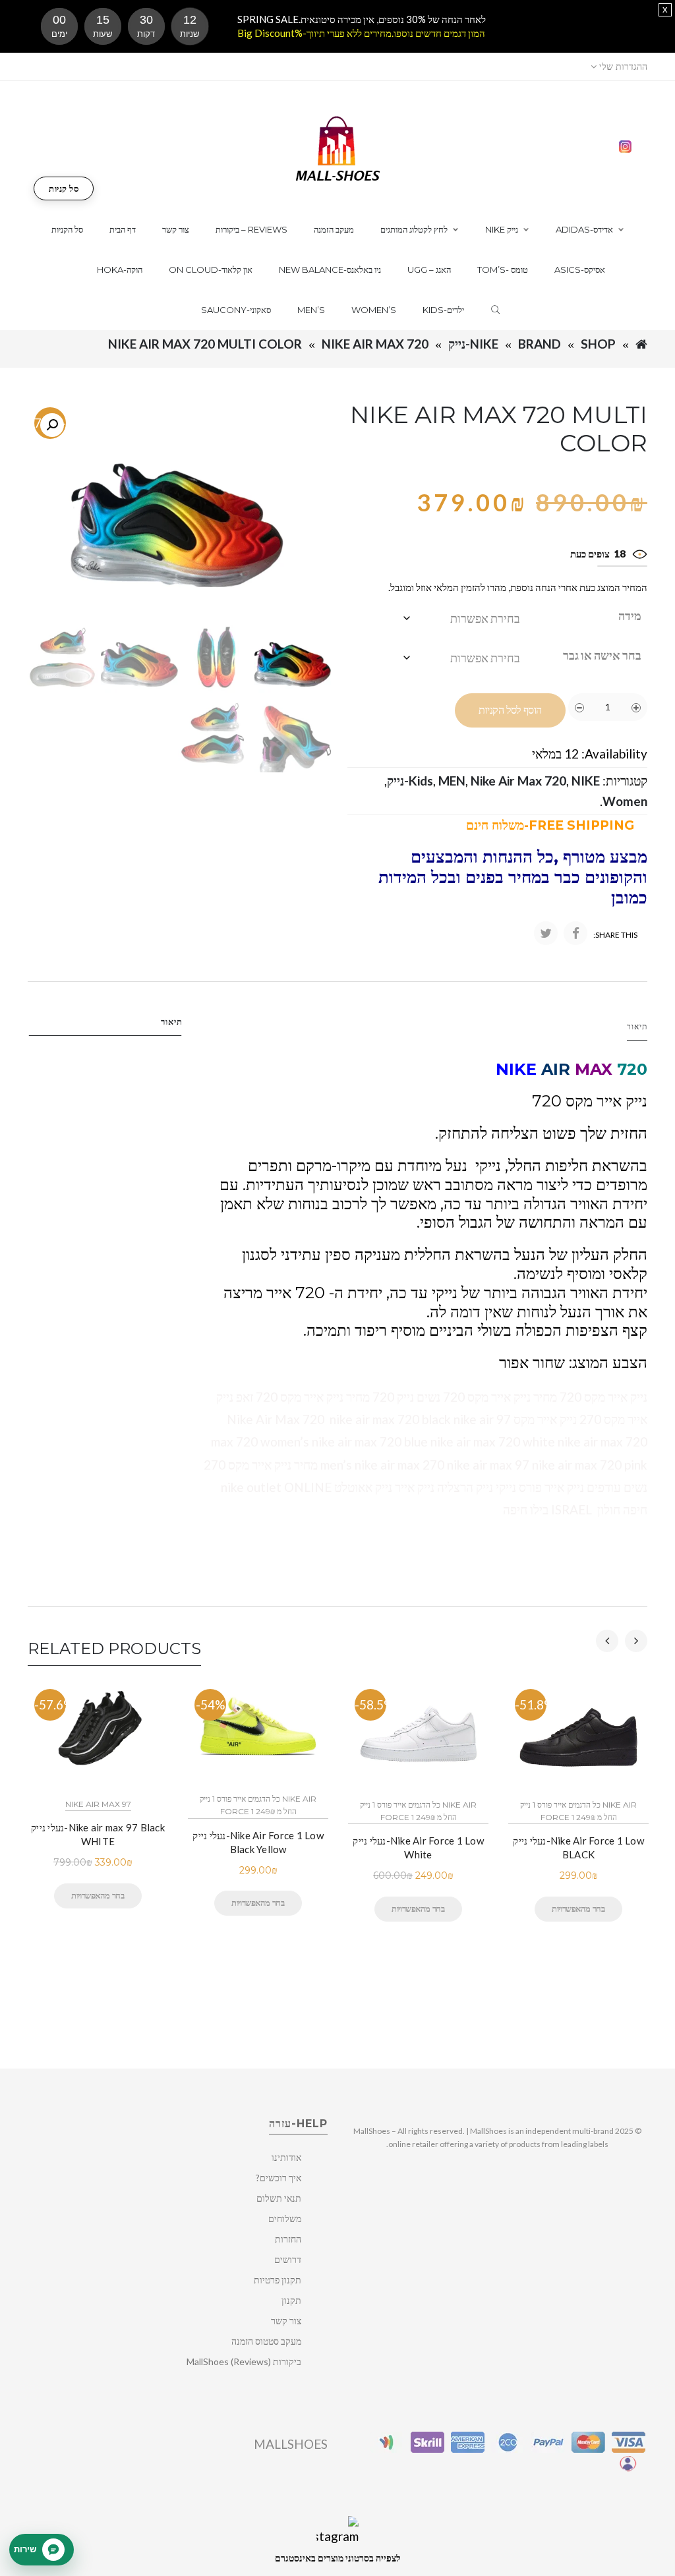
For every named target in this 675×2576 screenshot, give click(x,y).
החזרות (288, 2239)
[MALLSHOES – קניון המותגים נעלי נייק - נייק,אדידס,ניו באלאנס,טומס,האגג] (338, 147)
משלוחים (285, 2218)
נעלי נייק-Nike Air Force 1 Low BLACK (578, 1847)
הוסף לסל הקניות (510, 710)
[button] (52, 425)
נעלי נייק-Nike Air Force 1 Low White (418, 1847)
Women (625, 801)
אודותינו (286, 2157)
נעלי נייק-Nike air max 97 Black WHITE (98, 1834)
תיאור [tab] (172, 1021)
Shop (598, 344)
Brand (540, 344)
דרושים (288, 2259)
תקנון (291, 2300)
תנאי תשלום (279, 2198)
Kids (421, 781)
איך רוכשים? (279, 2178)
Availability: (614, 754)
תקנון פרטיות (278, 2280)
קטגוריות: (625, 781)
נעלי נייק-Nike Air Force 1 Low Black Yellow (258, 1842)
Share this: (615, 935)
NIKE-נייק (473, 344)
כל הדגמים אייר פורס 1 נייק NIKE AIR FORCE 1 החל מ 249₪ (258, 1805)
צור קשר (286, 2321)
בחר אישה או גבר (602, 655)
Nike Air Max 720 (375, 344)
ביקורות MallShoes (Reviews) (244, 2361)
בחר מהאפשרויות (98, 1895)
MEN (452, 781)
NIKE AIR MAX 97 (98, 1804)
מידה (630, 615)
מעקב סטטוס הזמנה (266, 2341)
